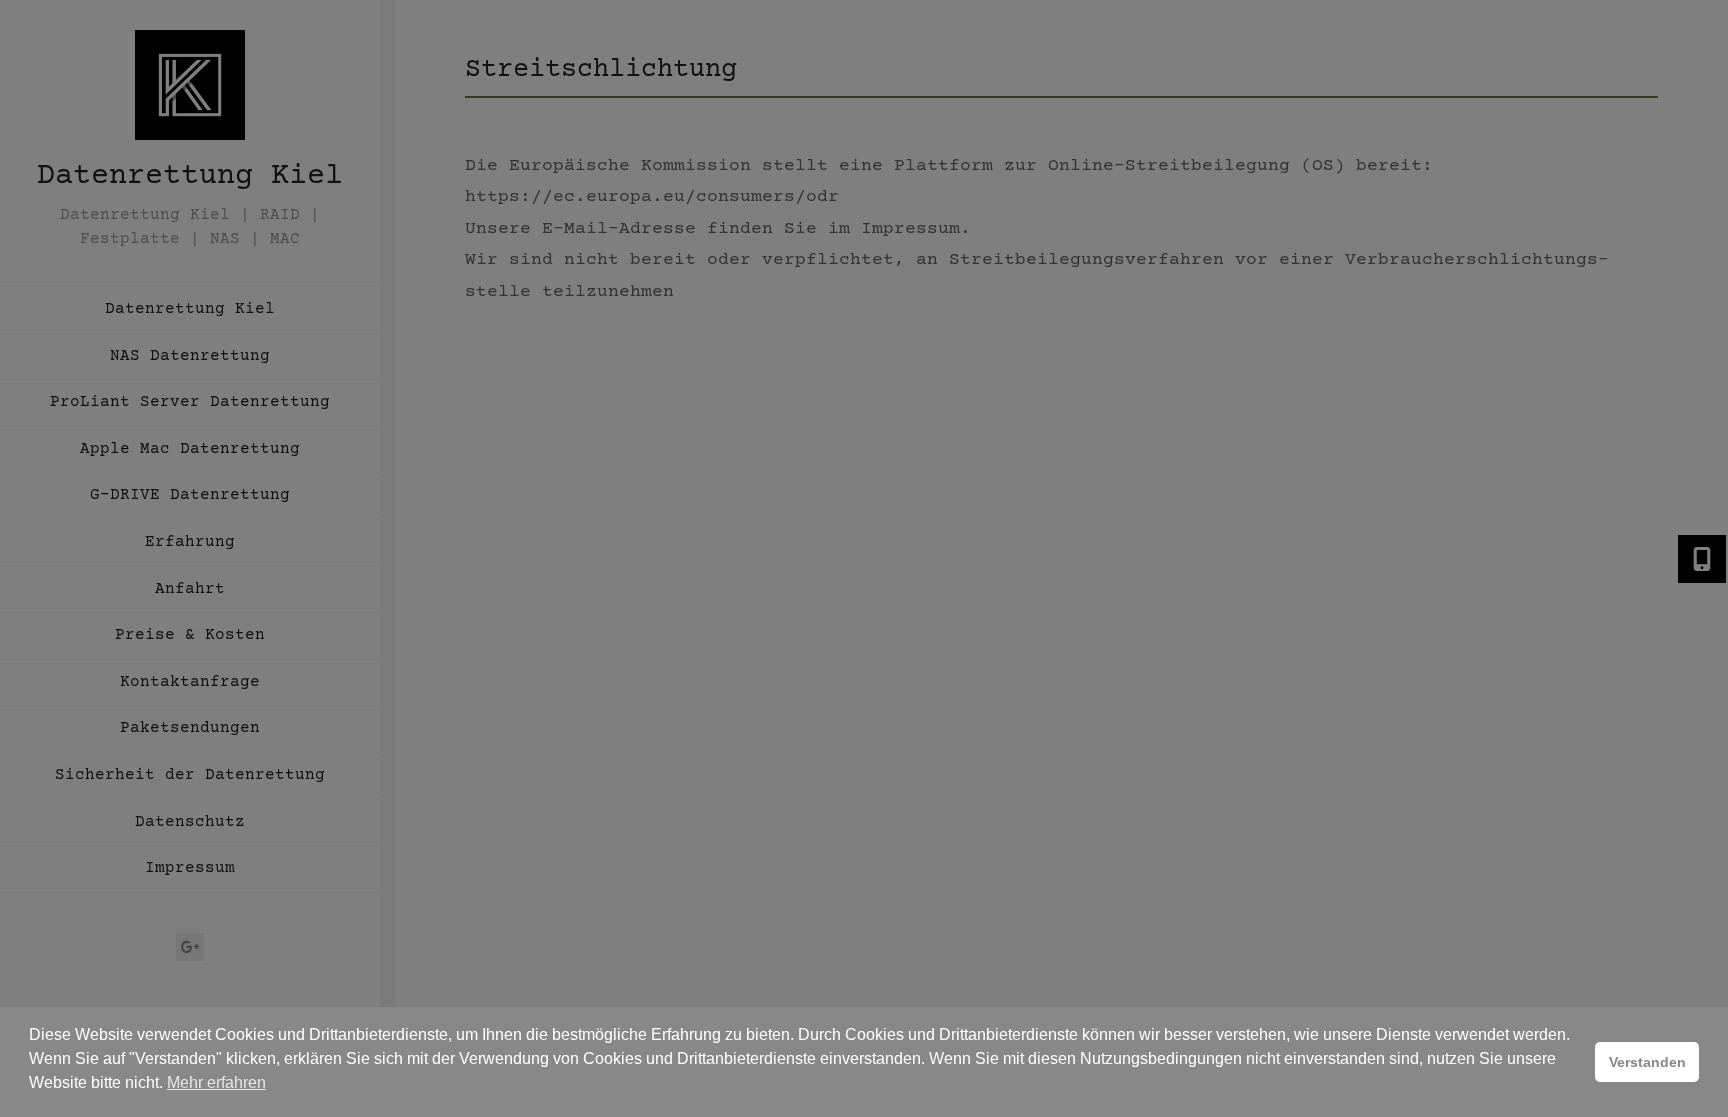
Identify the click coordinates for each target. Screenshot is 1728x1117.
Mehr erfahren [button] (216, 1082)
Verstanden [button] (1647, 1062)
